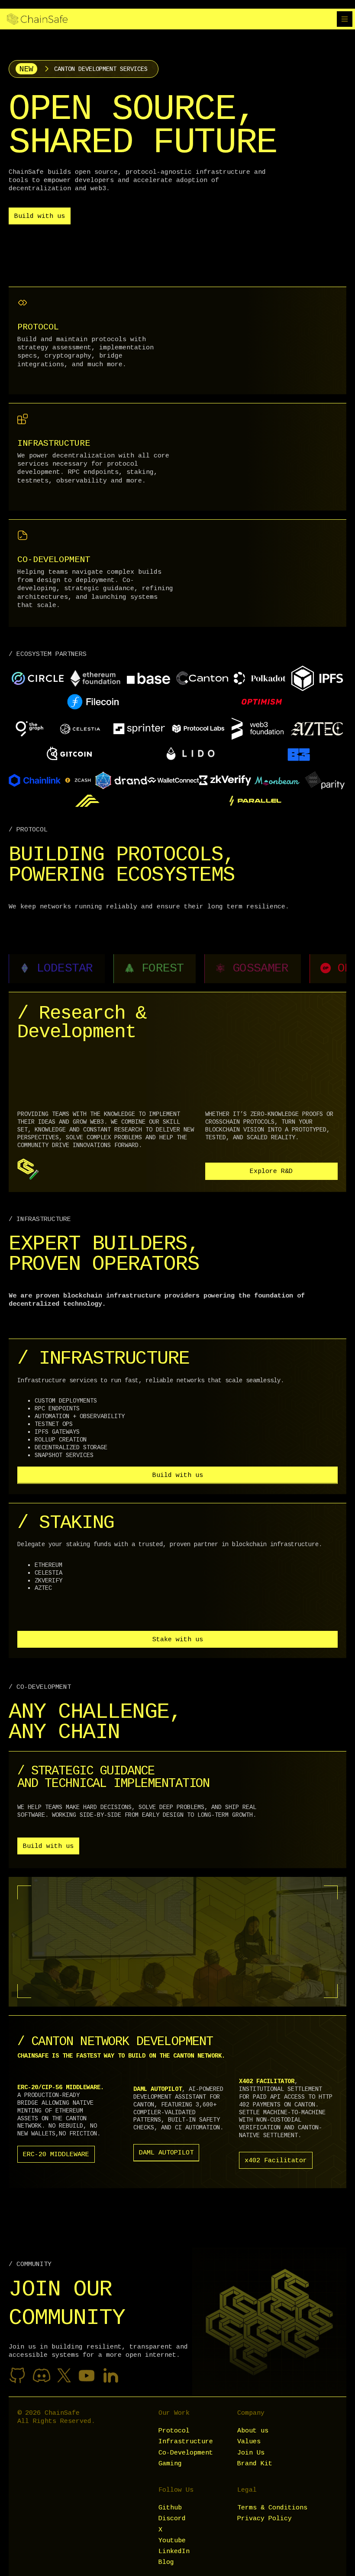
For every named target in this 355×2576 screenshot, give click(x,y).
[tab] (57, 969)
